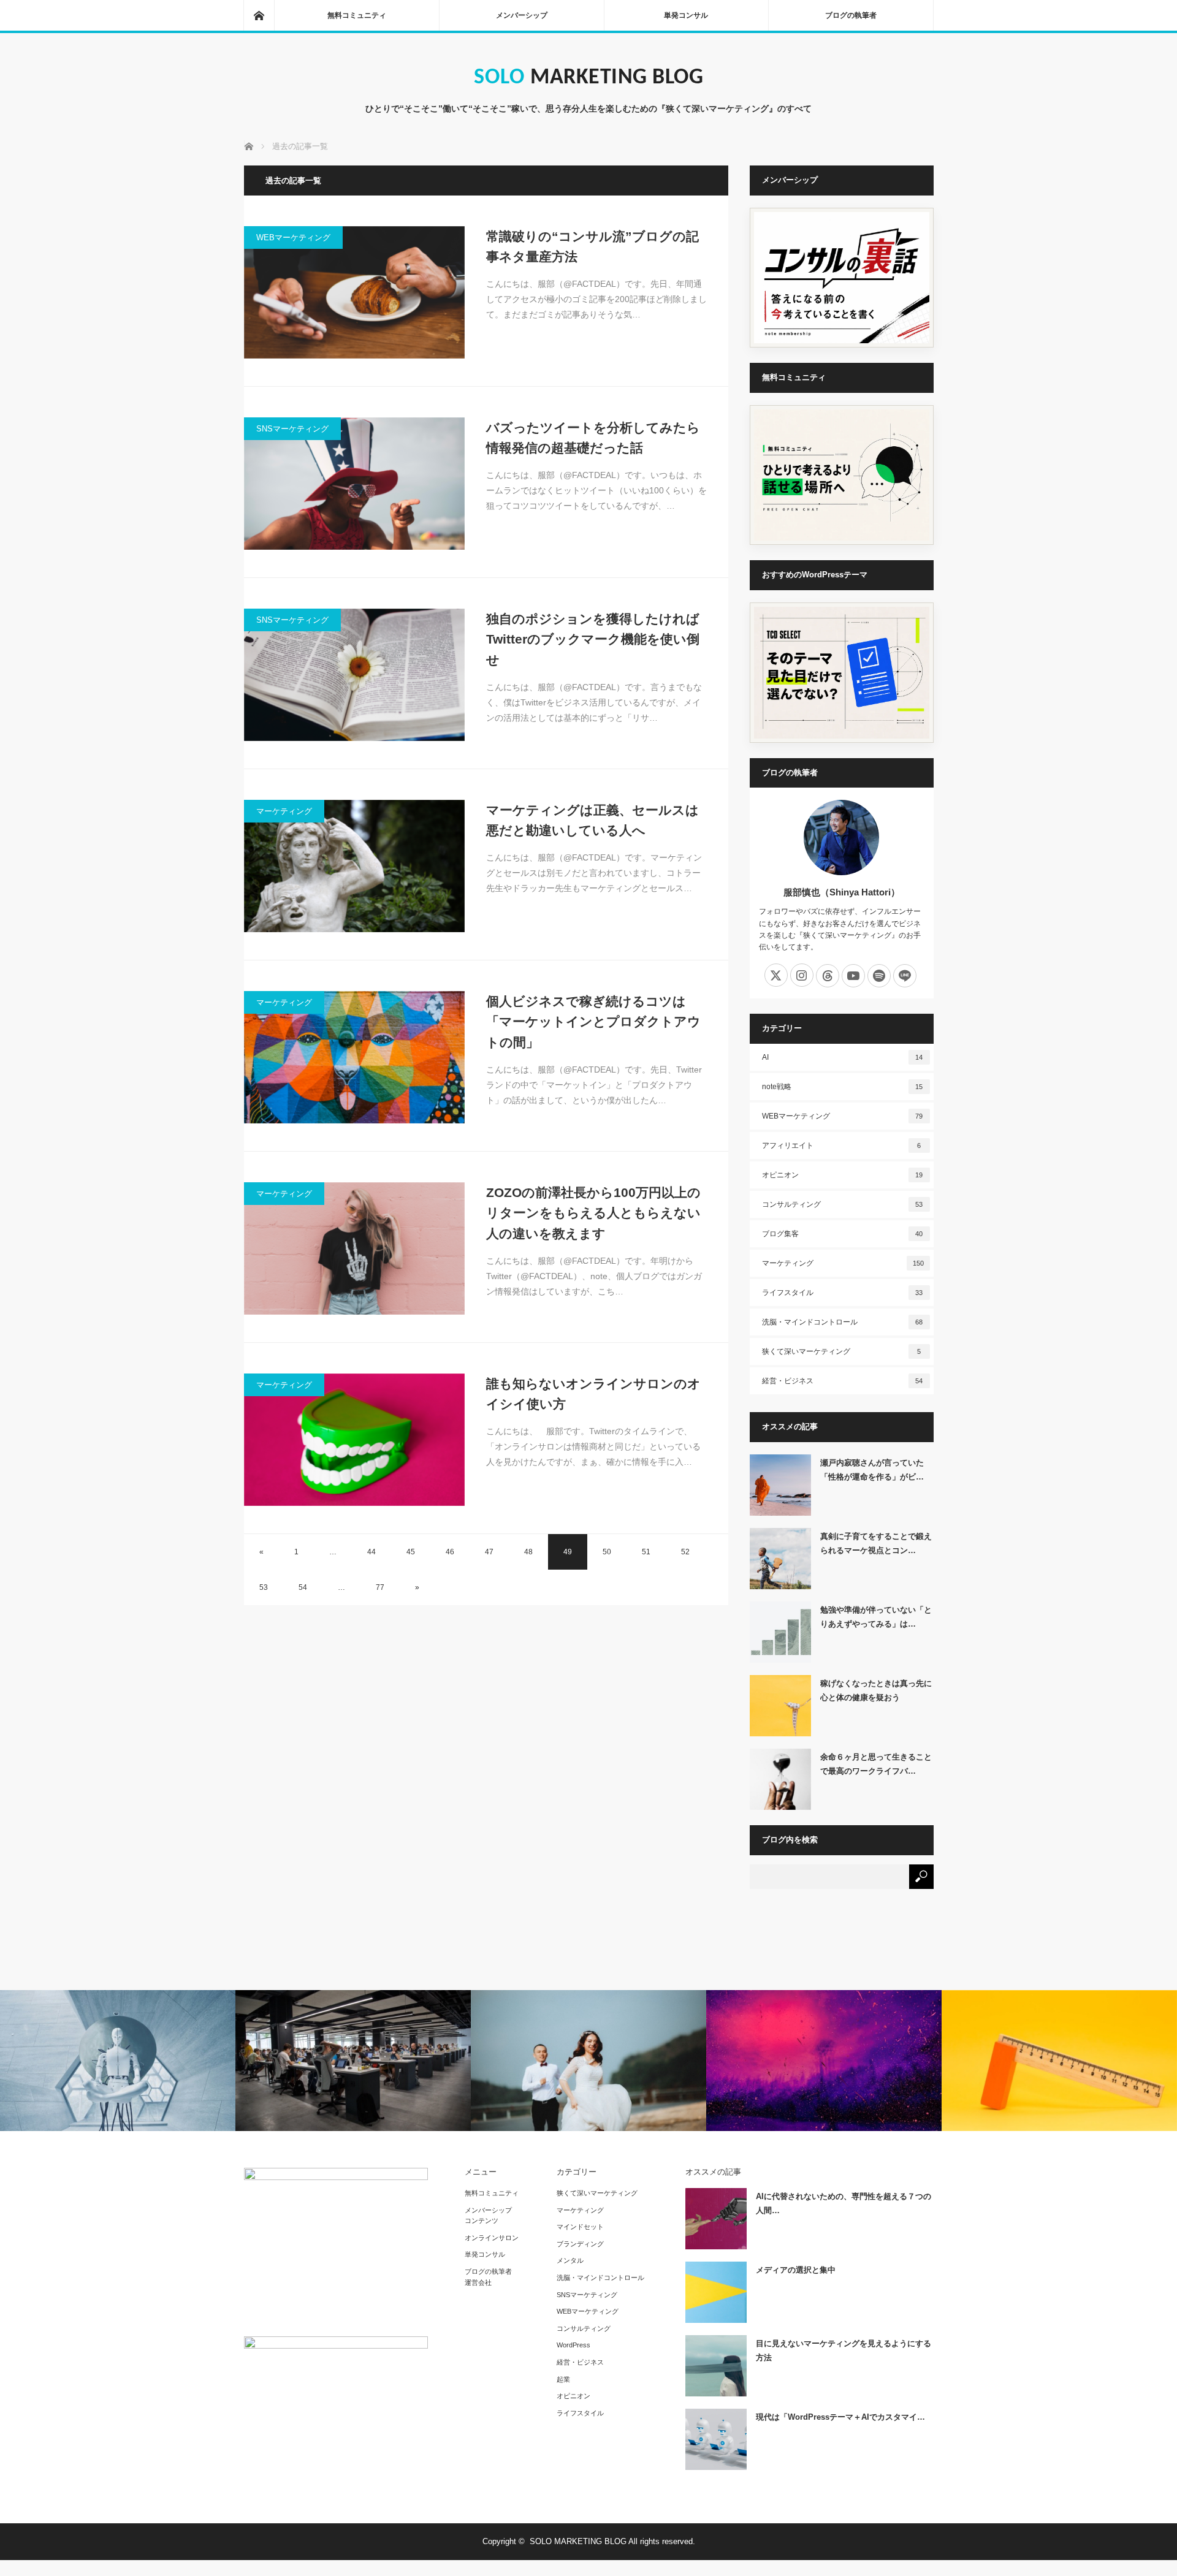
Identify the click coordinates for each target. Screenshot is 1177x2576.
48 (528, 1552)
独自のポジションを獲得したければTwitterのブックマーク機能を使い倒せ (593, 639)
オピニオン (843, 1175)
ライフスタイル (843, 1293)
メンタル (570, 2260)
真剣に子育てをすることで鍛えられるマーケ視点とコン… (876, 1543)
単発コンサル (686, 15)
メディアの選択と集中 (796, 2270)
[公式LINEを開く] (905, 976)
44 (371, 1552)
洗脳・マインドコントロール (843, 1322)
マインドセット (580, 2227)
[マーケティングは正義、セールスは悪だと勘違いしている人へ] (354, 866)
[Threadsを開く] (828, 976)
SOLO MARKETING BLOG (589, 78)
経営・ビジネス (843, 1381)
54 (303, 1587)
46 (450, 1552)
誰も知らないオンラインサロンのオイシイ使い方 (593, 1394)
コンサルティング (843, 1204)
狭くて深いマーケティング (842, 1351)
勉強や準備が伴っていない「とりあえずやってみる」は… (876, 1617)
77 (380, 1587)
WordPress (573, 2345)
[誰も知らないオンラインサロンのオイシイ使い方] (354, 1440)
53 (264, 1587)
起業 (563, 2379)
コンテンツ (482, 2221)
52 (685, 1552)
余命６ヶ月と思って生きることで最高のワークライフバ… (876, 1764)
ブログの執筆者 (851, 15)
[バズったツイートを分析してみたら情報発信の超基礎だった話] (354, 484)
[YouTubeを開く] (853, 976)
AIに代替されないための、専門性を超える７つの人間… (844, 2203)
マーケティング (284, 811)
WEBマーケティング (293, 237)
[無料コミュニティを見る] (842, 475)
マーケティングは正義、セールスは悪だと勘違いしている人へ (592, 820)
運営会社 (478, 2282)
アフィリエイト (842, 1146)
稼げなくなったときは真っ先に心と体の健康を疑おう (876, 1690)
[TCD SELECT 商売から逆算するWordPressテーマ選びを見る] (842, 673)
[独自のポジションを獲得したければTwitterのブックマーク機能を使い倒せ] (354, 675)
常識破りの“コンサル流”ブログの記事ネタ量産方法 (592, 247)
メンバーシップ (522, 15)
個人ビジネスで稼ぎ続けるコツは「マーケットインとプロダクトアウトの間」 (593, 1022)
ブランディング (580, 2244)
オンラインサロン (492, 2238)
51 (646, 1552)
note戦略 (843, 1087)
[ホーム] (259, 15)
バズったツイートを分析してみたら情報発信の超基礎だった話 (593, 438)
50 (607, 1552)
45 (411, 1552)
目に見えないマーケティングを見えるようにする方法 (844, 2350)
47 (489, 1552)
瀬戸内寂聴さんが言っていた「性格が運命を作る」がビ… (872, 1470)
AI (843, 1057)
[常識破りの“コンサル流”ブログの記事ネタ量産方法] (354, 292)
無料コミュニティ (357, 15)
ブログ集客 (843, 1234)
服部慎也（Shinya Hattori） (842, 892)
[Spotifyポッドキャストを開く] (879, 976)
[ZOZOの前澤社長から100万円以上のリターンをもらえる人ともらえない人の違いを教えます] (354, 1248)
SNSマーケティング (292, 429)
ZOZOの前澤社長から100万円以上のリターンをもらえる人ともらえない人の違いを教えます (593, 1213)
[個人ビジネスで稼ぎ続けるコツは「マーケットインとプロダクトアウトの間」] (354, 1057)
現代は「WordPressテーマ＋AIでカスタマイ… (840, 2417)
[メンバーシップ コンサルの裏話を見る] (842, 278)
